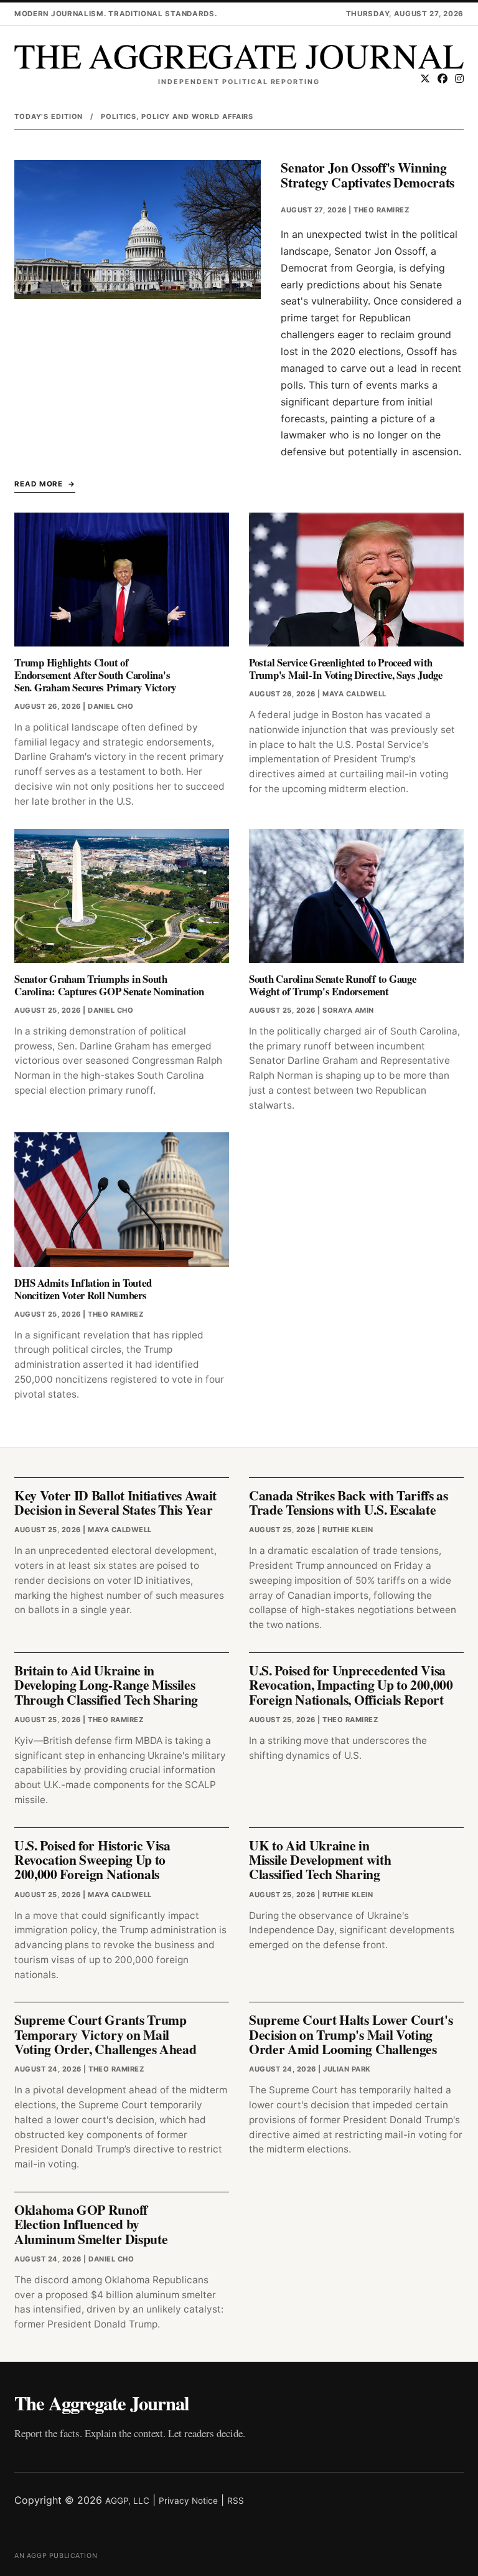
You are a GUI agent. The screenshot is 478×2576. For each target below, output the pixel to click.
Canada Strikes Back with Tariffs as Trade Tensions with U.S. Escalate (349, 1502)
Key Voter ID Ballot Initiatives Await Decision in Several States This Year (115, 1502)
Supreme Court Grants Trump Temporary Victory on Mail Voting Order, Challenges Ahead (105, 2034)
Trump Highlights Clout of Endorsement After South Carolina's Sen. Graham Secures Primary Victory (95, 675)
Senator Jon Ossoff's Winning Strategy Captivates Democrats (368, 174)
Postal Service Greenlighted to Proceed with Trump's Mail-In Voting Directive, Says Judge (346, 669)
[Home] (239, 57)
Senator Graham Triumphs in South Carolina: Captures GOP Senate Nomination (109, 985)
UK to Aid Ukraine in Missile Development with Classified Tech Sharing (320, 1860)
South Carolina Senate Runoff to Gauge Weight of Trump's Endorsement (333, 985)
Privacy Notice (188, 2501)
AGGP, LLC (127, 2501)
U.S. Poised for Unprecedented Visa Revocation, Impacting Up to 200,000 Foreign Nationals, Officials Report (351, 1685)
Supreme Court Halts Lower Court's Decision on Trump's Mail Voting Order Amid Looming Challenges (351, 2034)
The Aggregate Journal (101, 2403)
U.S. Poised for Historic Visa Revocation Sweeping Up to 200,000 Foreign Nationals (92, 1860)
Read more (39, 484)
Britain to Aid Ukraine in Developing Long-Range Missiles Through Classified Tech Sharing (106, 1685)
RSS (236, 2501)
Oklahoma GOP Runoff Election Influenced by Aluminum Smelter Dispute (91, 2224)
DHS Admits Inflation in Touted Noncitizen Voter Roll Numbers (83, 1289)
